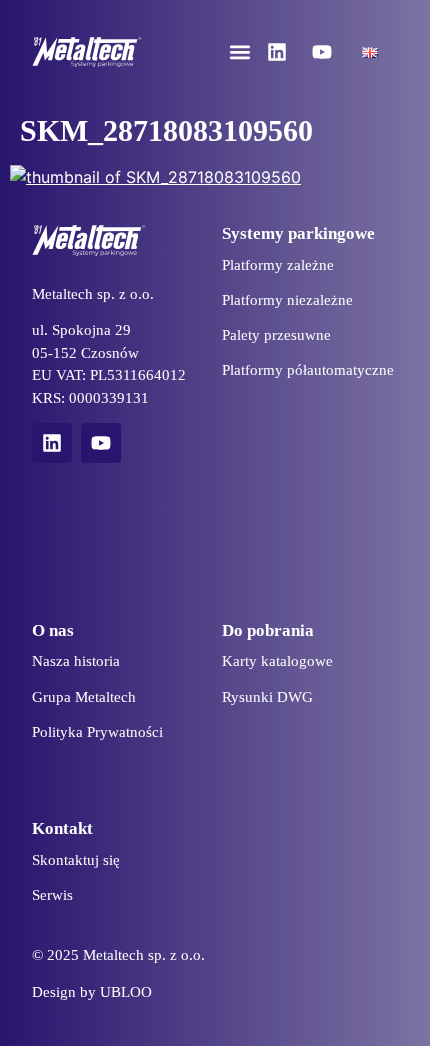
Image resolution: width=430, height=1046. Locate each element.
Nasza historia (76, 661)
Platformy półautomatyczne (308, 370)
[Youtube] (322, 52)
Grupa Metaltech (84, 697)
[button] (240, 52)
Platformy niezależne (287, 300)
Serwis (52, 895)
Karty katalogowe (277, 661)
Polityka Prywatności (97, 732)
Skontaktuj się (76, 860)
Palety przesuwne (276, 335)
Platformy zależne (278, 265)
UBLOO (126, 992)
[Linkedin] (277, 52)
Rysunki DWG (267, 697)
